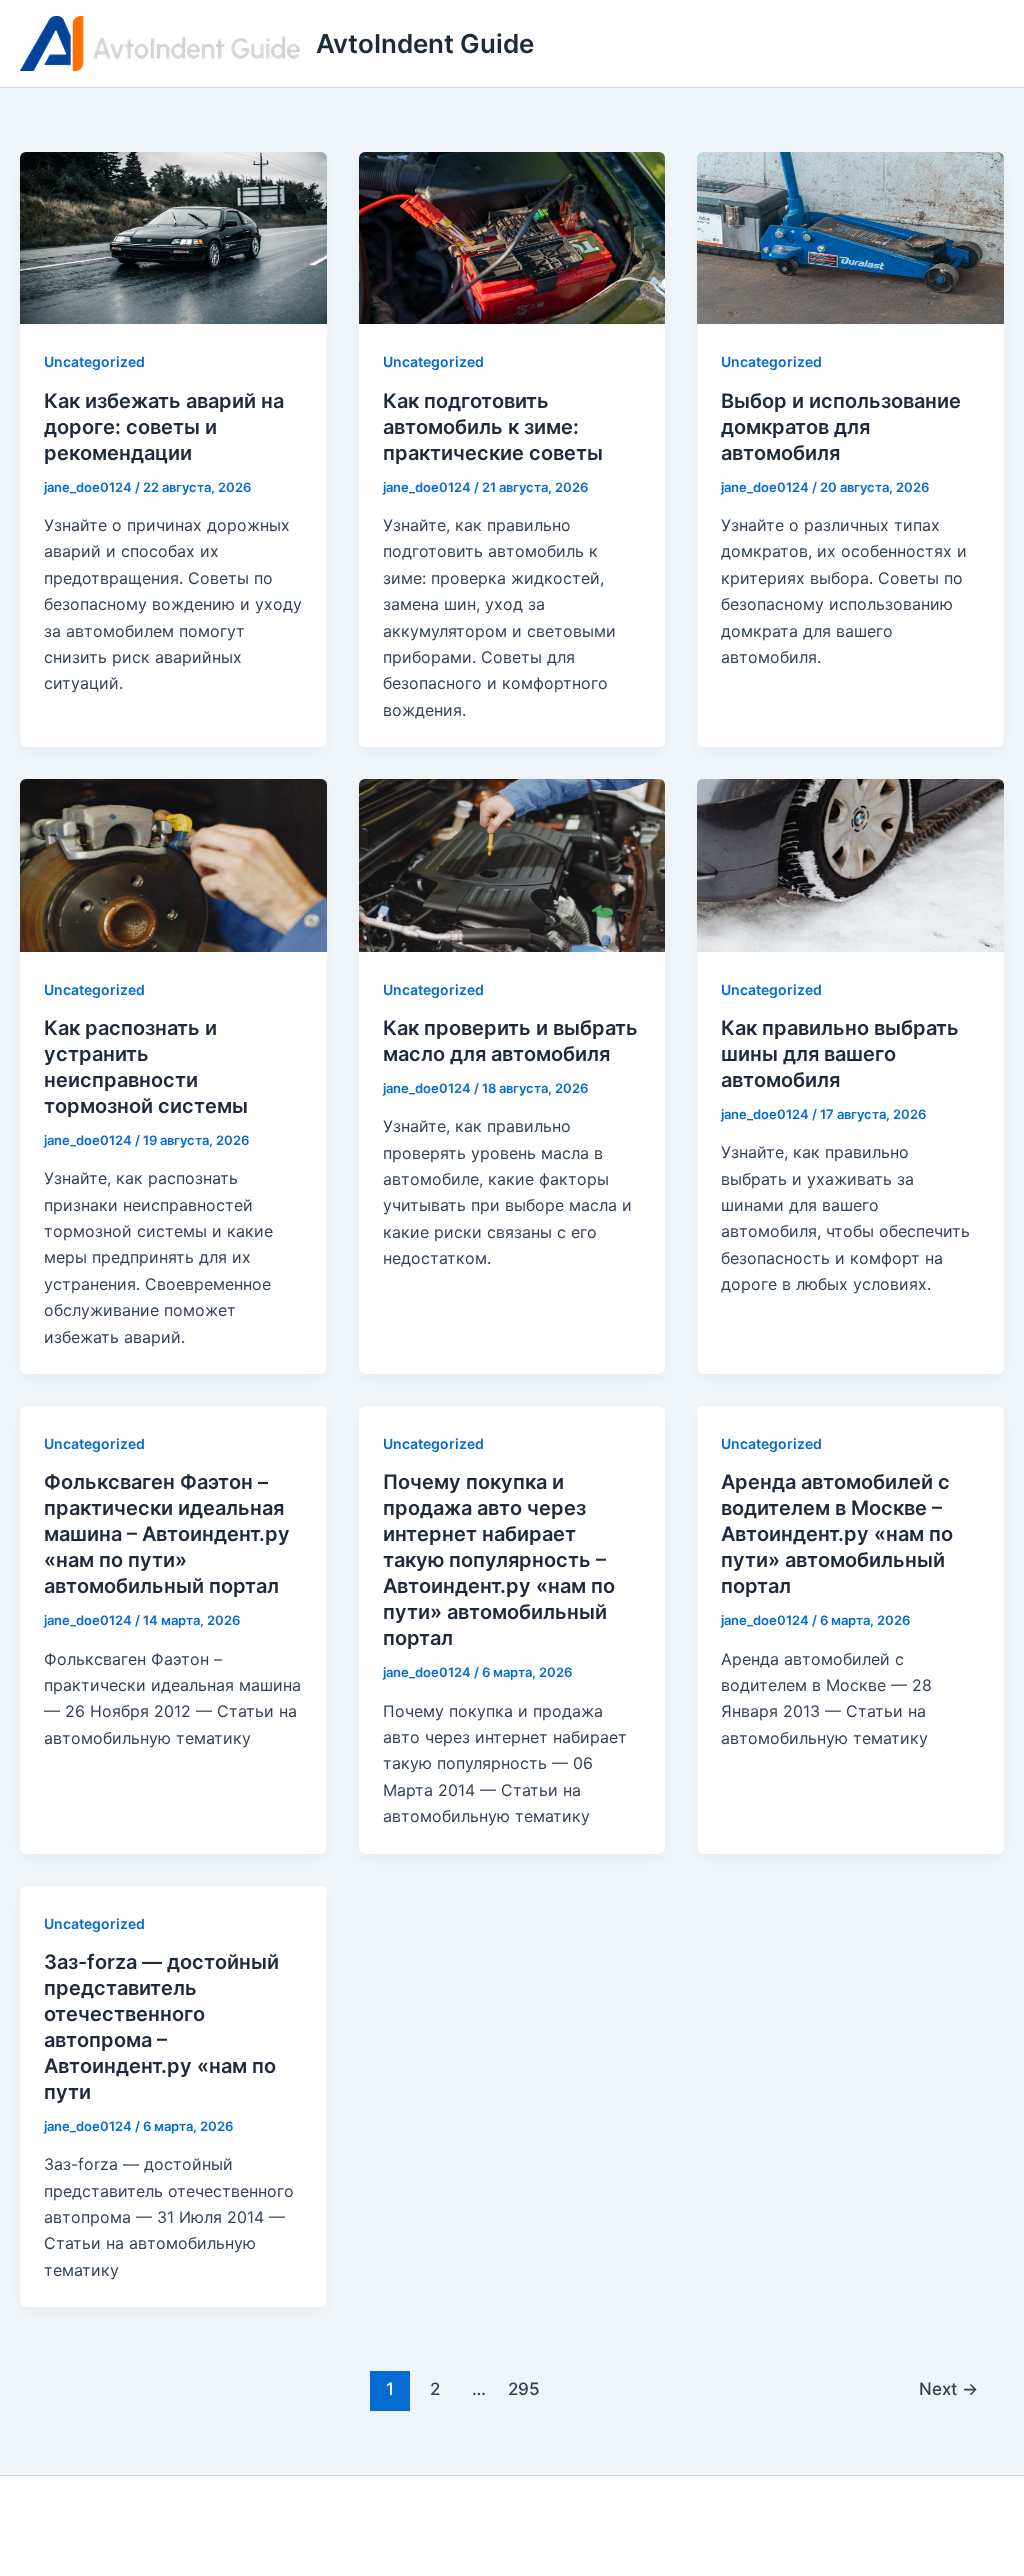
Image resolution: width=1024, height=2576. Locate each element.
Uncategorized (94, 361)
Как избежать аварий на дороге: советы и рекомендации (164, 427)
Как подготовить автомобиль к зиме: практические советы (493, 427)
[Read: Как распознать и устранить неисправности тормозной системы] (173, 864)
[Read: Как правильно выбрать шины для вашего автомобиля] (850, 864)
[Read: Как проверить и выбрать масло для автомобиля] (512, 864)
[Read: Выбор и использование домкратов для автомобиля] (850, 237)
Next (948, 2388)
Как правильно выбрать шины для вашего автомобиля (840, 1054)
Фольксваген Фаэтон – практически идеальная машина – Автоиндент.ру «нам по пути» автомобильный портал (167, 1534)
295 (524, 2388)
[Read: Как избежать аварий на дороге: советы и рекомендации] (173, 237)
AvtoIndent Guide (425, 43)
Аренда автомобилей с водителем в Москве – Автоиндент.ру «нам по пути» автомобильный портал (837, 1534)
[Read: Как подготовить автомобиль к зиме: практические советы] (512, 237)
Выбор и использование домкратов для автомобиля (841, 427)
